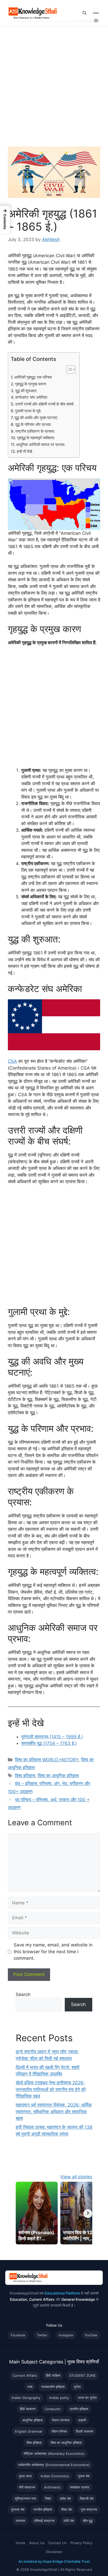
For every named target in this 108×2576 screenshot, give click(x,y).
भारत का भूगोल (87, 2398)
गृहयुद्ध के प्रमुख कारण (31, 384)
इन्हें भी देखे (25, 451)
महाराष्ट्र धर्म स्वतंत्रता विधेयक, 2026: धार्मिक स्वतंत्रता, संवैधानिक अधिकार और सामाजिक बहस (54, 2112)
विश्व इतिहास (25, 1776)
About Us (37, 2543)
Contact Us (57, 2543)
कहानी (82, 2420)
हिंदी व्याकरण (28, 2409)
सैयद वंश (66, 2509)
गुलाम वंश (84, 2476)
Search (23, 1994)
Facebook (18, 2335)
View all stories (76, 2177)
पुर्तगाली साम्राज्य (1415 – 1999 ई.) (52, 1737)
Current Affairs (25, 2375)
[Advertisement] (54, 91)
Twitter (42, 2335)
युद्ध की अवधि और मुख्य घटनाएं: (36, 418)
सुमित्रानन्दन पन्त (25, 2498)
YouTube (91, 2335)
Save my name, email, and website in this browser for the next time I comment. (53, 1952)
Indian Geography (26, 2398)
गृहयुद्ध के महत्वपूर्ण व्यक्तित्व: (36, 438)
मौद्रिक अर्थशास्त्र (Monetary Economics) (54, 2454)
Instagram (66, 2335)
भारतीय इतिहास (43, 2509)
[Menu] (96, 13)
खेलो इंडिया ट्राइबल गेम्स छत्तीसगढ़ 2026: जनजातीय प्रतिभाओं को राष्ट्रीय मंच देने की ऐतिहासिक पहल (51, 2089)
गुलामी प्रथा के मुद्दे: (28, 411)
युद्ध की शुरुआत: (26, 391)
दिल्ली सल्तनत (84, 2431)
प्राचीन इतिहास (79, 2409)
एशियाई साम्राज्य (44, 2521)
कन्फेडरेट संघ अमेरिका (31, 397)
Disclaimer (54, 2552)
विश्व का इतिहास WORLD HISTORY (47, 1760)
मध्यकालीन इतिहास (53, 2387)
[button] (85, 13)
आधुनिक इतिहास (33, 2420)
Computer (53, 2409)
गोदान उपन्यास (61, 2420)
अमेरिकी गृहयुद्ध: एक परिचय (33, 377)
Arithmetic (52, 2487)
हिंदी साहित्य (53, 2375)
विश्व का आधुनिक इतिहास (58, 1776)
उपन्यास (20, 2521)
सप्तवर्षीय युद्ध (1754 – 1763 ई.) (49, 1743)
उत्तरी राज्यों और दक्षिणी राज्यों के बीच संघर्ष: (45, 404)
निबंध (48, 2498)
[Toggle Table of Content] (68, 369)
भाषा (30, 2387)
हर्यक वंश (65, 2498)
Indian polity (59, 2398)
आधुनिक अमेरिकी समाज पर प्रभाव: (40, 445)
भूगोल (77, 2387)
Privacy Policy (81, 2543)
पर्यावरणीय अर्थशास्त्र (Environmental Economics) (54, 2465)
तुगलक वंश (18, 2509)
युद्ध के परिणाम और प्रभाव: (33, 424)
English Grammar (29, 2431)
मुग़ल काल (25, 2476)
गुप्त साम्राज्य (89, 2509)
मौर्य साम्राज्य (27, 2487)
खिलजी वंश (87, 2498)
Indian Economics (55, 2476)
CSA (12, 1061)
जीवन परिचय (59, 2431)
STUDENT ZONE (82, 2375)
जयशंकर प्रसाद (80, 2487)
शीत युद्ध (88, 2521)
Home (21, 2543)
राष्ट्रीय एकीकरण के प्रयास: (35, 431)
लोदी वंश (69, 2521)
